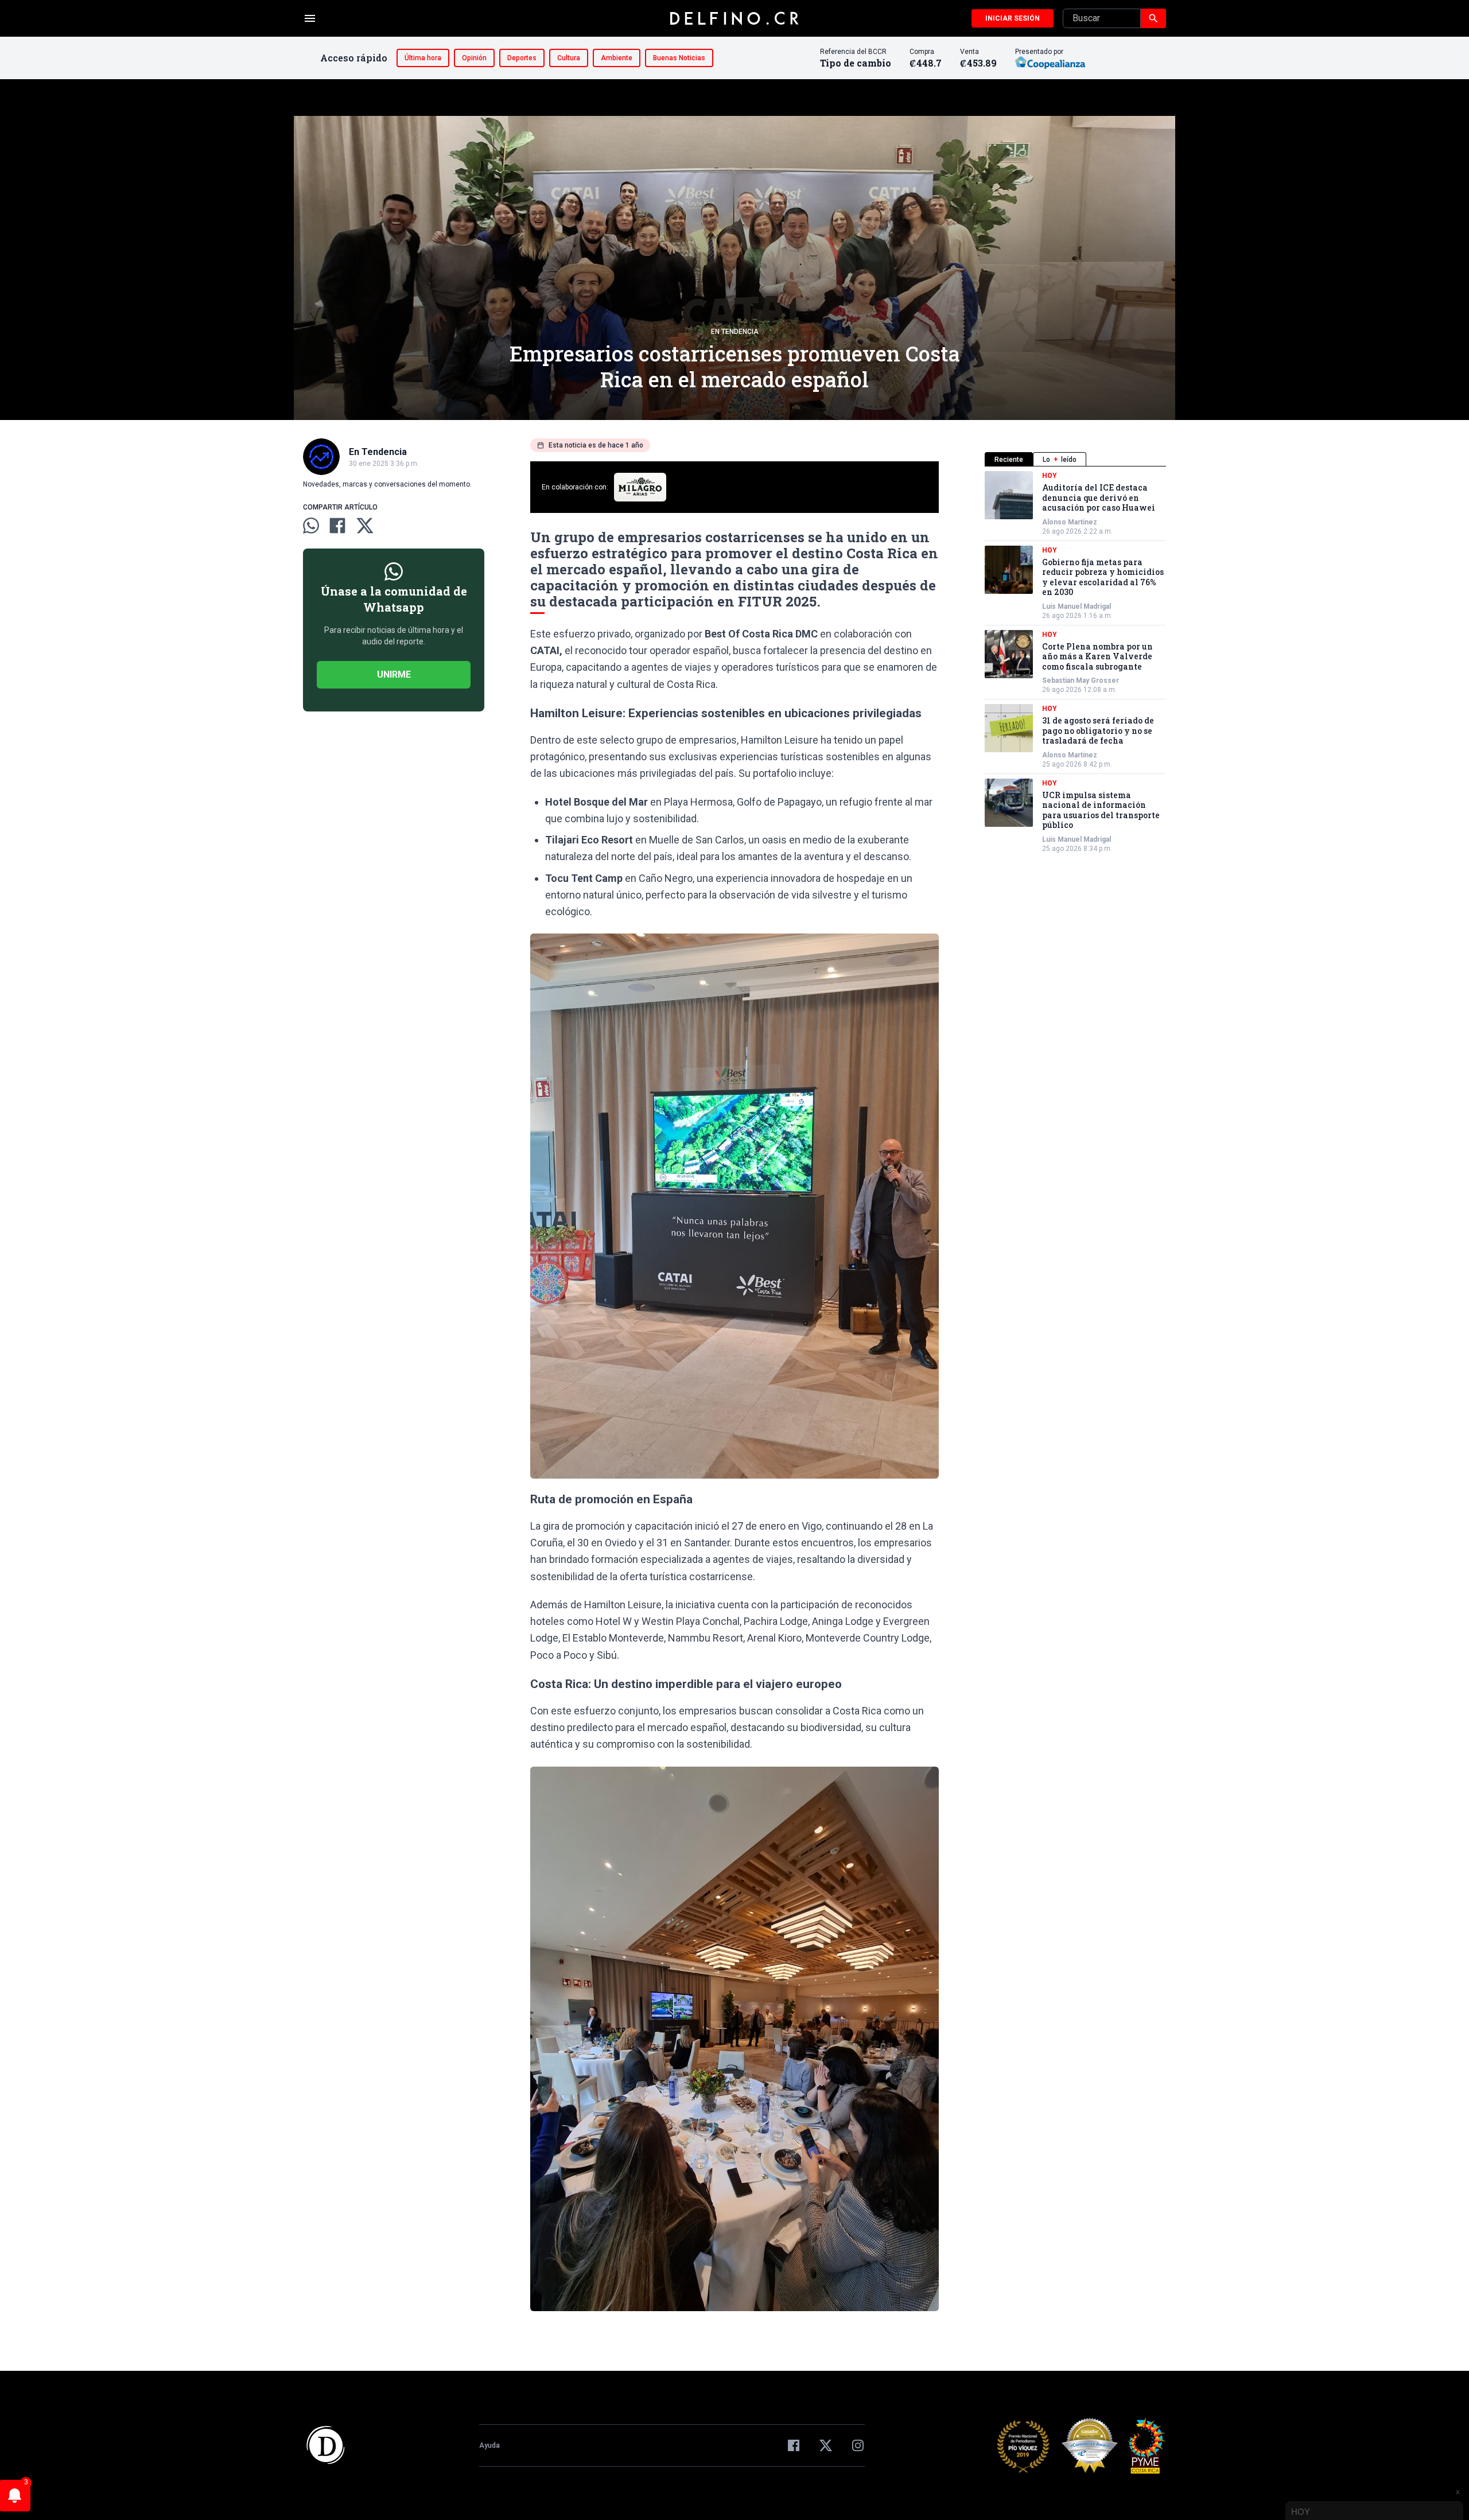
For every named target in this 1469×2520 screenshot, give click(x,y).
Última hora (423, 58)
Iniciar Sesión (1013, 18)
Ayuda (489, 2445)
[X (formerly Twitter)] (826, 2445)
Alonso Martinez (1070, 522)
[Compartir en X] (365, 526)
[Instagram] (858, 2445)
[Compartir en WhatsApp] (311, 526)
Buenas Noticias (679, 58)
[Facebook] (794, 2445)
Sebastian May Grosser (1081, 680)
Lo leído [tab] (1060, 460)
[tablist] (1075, 459)
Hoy (1050, 476)
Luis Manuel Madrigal (1077, 606)
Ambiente (617, 58)
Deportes (522, 58)
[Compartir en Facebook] (337, 526)
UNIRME (394, 674)
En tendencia (735, 332)
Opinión (474, 58)
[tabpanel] (1075, 662)
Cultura (569, 58)
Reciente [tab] (1009, 460)
